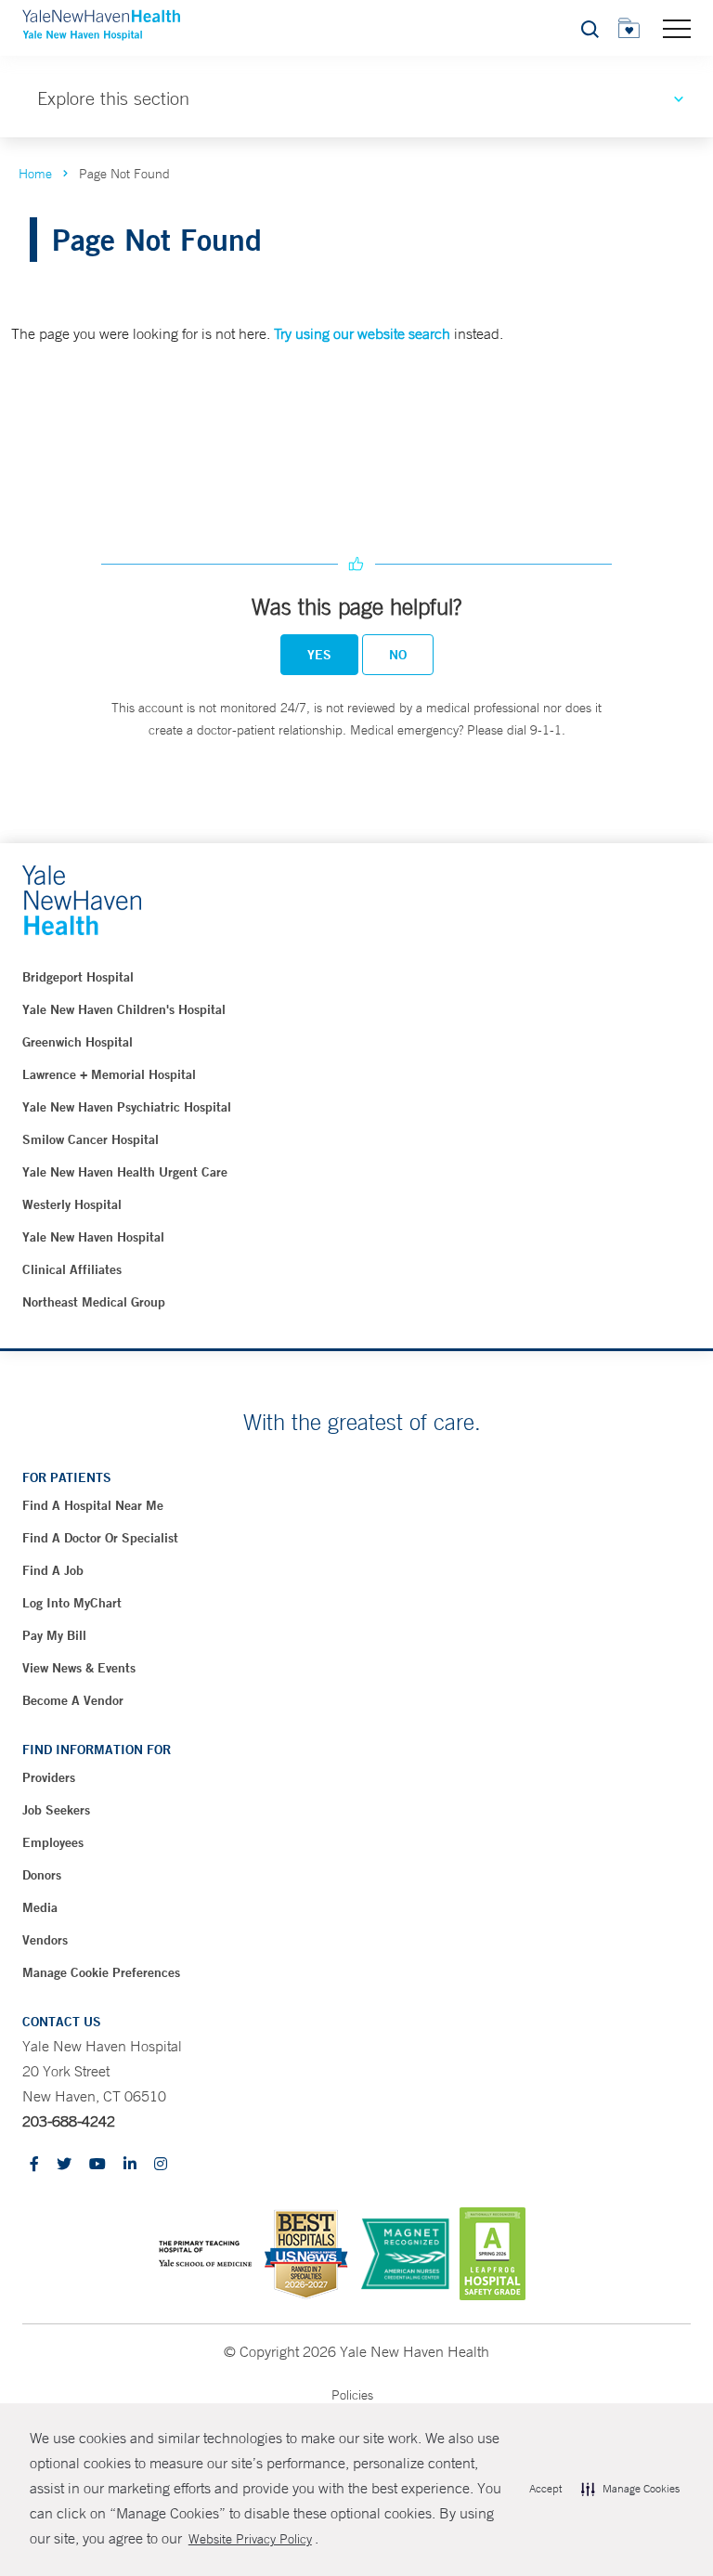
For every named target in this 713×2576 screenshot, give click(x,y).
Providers (49, 1777)
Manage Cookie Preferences (101, 1972)
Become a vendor (73, 1700)
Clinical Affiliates (72, 1269)
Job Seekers (56, 1810)
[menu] (677, 28)
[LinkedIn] (130, 2165)
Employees (53, 1842)
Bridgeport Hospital (78, 977)
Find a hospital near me (93, 1505)
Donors (42, 1875)
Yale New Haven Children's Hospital (124, 1009)
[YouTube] (97, 2165)
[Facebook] (34, 2165)
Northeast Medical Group (94, 1302)
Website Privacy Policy (250, 2539)
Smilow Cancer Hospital (91, 1139)
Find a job (53, 1570)
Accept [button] (545, 2489)
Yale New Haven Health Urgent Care (125, 1172)
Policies (352, 2395)
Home (35, 174)
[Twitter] (64, 2165)
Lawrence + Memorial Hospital (109, 1074)
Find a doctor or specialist (100, 1538)
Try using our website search (362, 333)
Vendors (45, 1940)
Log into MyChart (72, 1603)
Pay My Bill (54, 1635)
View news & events (79, 1668)
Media (40, 1907)
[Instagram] (161, 2165)
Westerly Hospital (72, 1204)
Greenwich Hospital (78, 1042)
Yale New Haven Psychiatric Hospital (127, 1107)
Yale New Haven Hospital (93, 1237)
